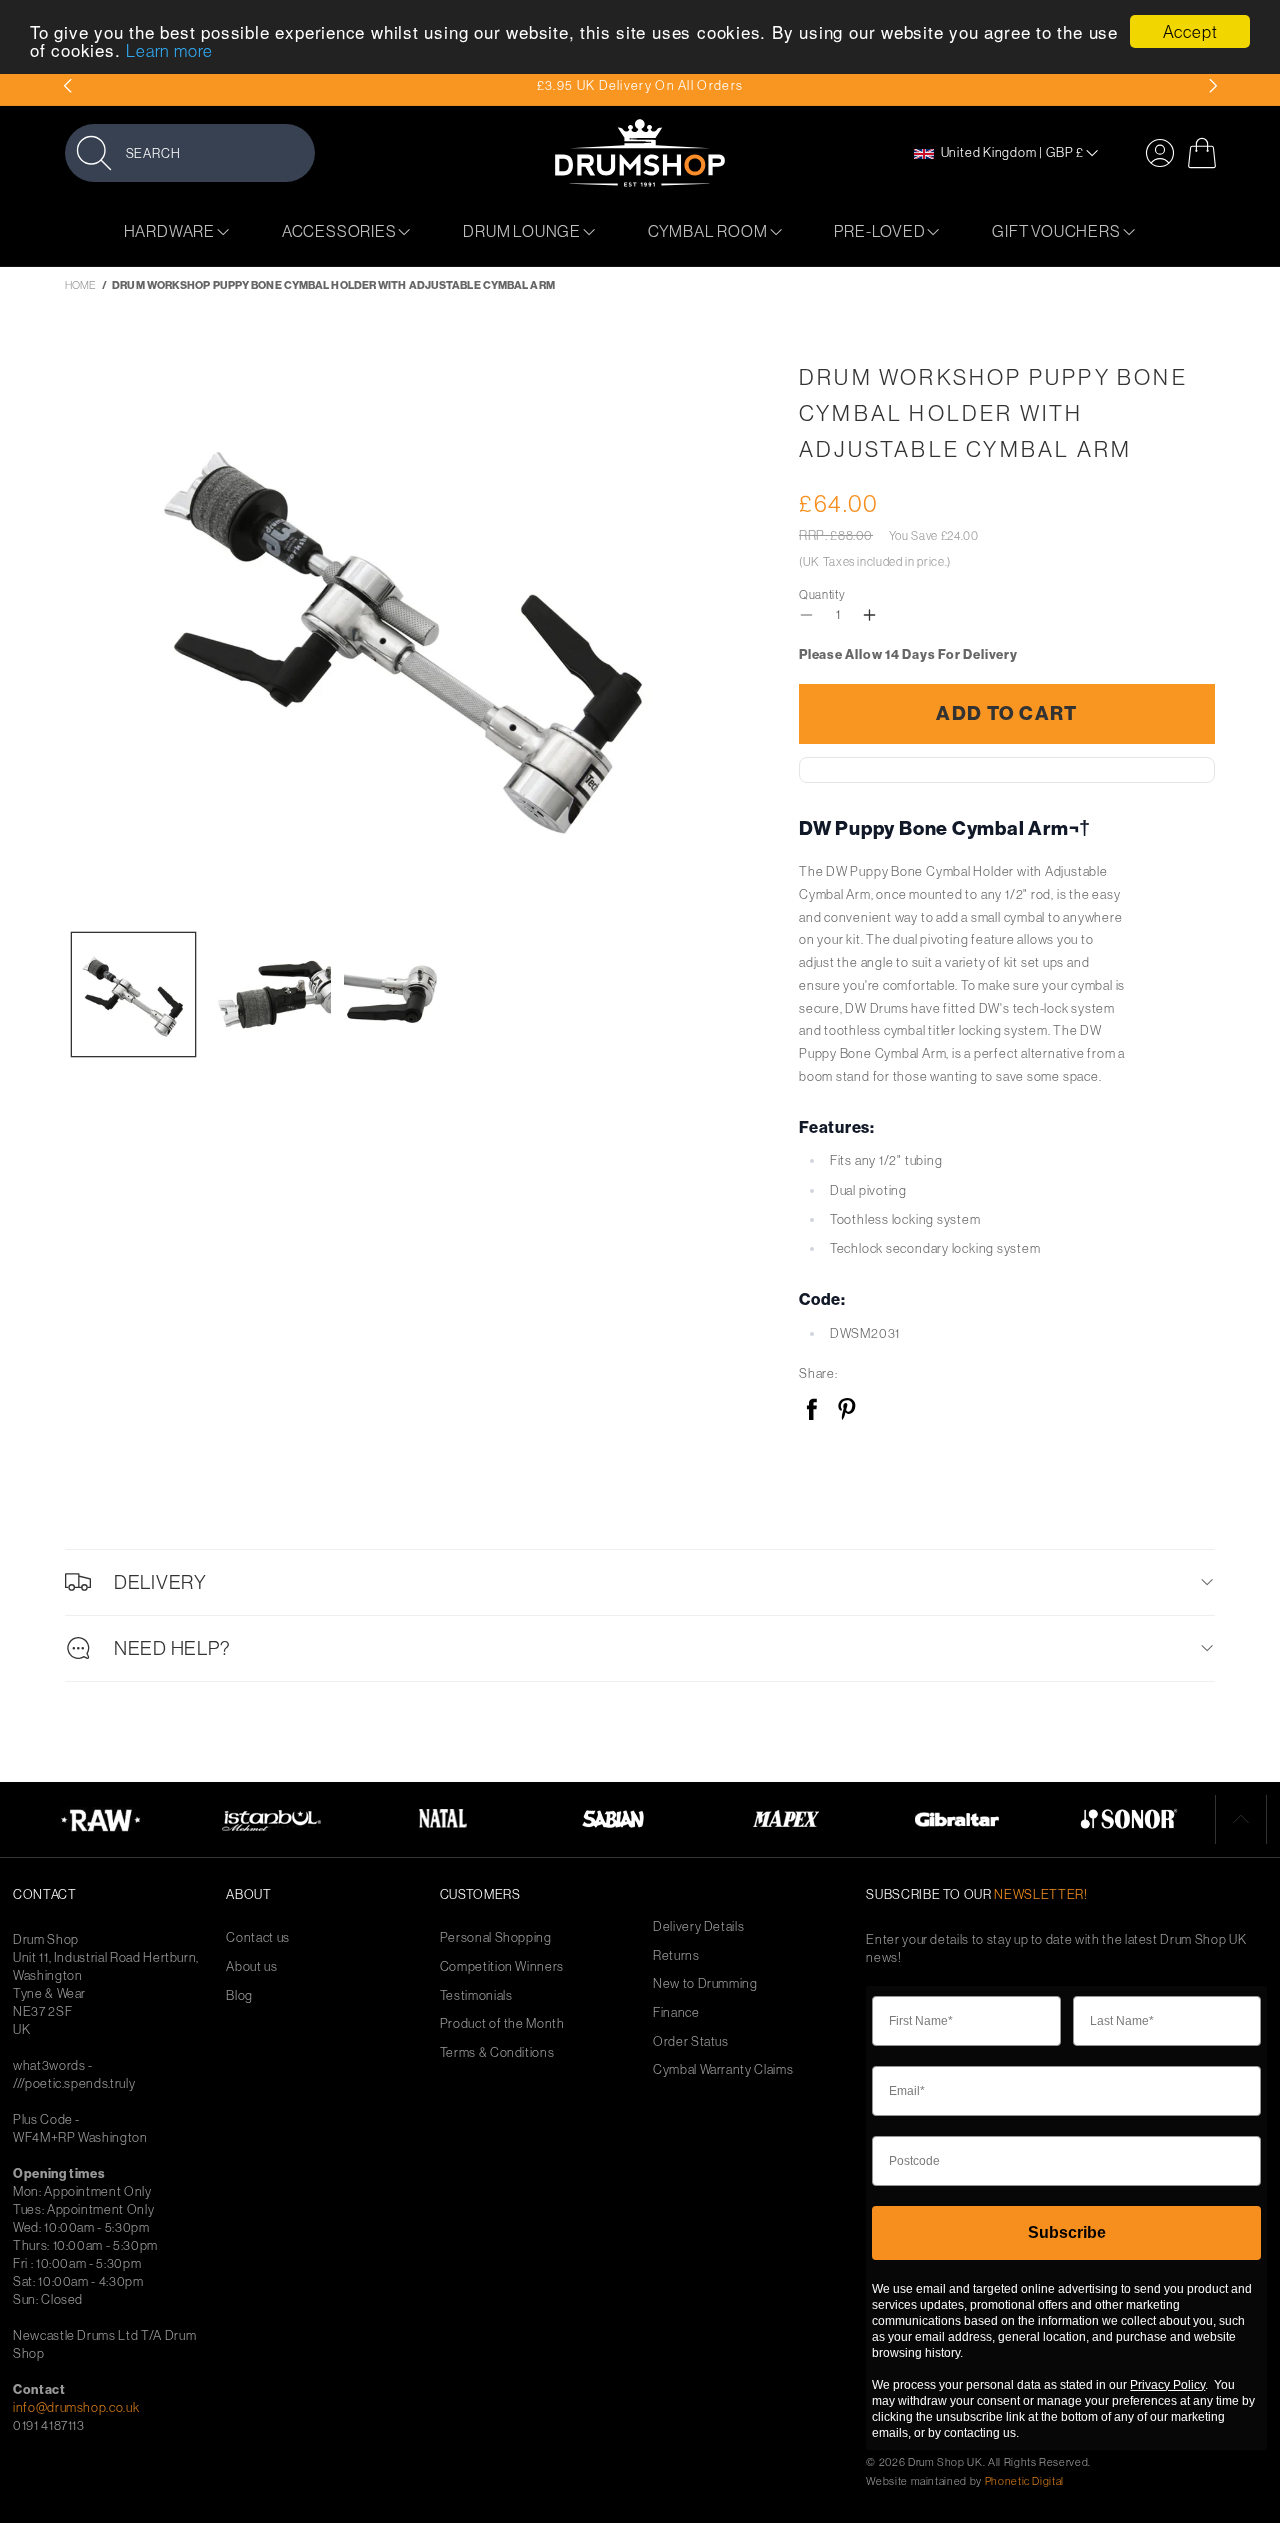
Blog (239, 1995)
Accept (1190, 31)
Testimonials (476, 1995)
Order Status (691, 2041)
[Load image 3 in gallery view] (405, 994)
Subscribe (1067, 2232)
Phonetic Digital (1024, 2481)
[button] (190, 152)
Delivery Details (698, 1926)
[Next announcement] (1212, 86)
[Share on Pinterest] (846, 1410)
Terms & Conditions (497, 2052)
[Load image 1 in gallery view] (133, 994)
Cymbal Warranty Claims (723, 2069)
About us (251, 1966)
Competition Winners (502, 1966)
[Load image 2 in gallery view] (269, 994)
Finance (676, 2012)
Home (80, 285)
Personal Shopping (496, 1937)
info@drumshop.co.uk (76, 2407)
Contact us (258, 1937)
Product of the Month (502, 2023)
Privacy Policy (1167, 2385)
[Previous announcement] (67, 86)
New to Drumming (705, 1983)
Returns (676, 1955)
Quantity (822, 594)
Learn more (169, 50)
